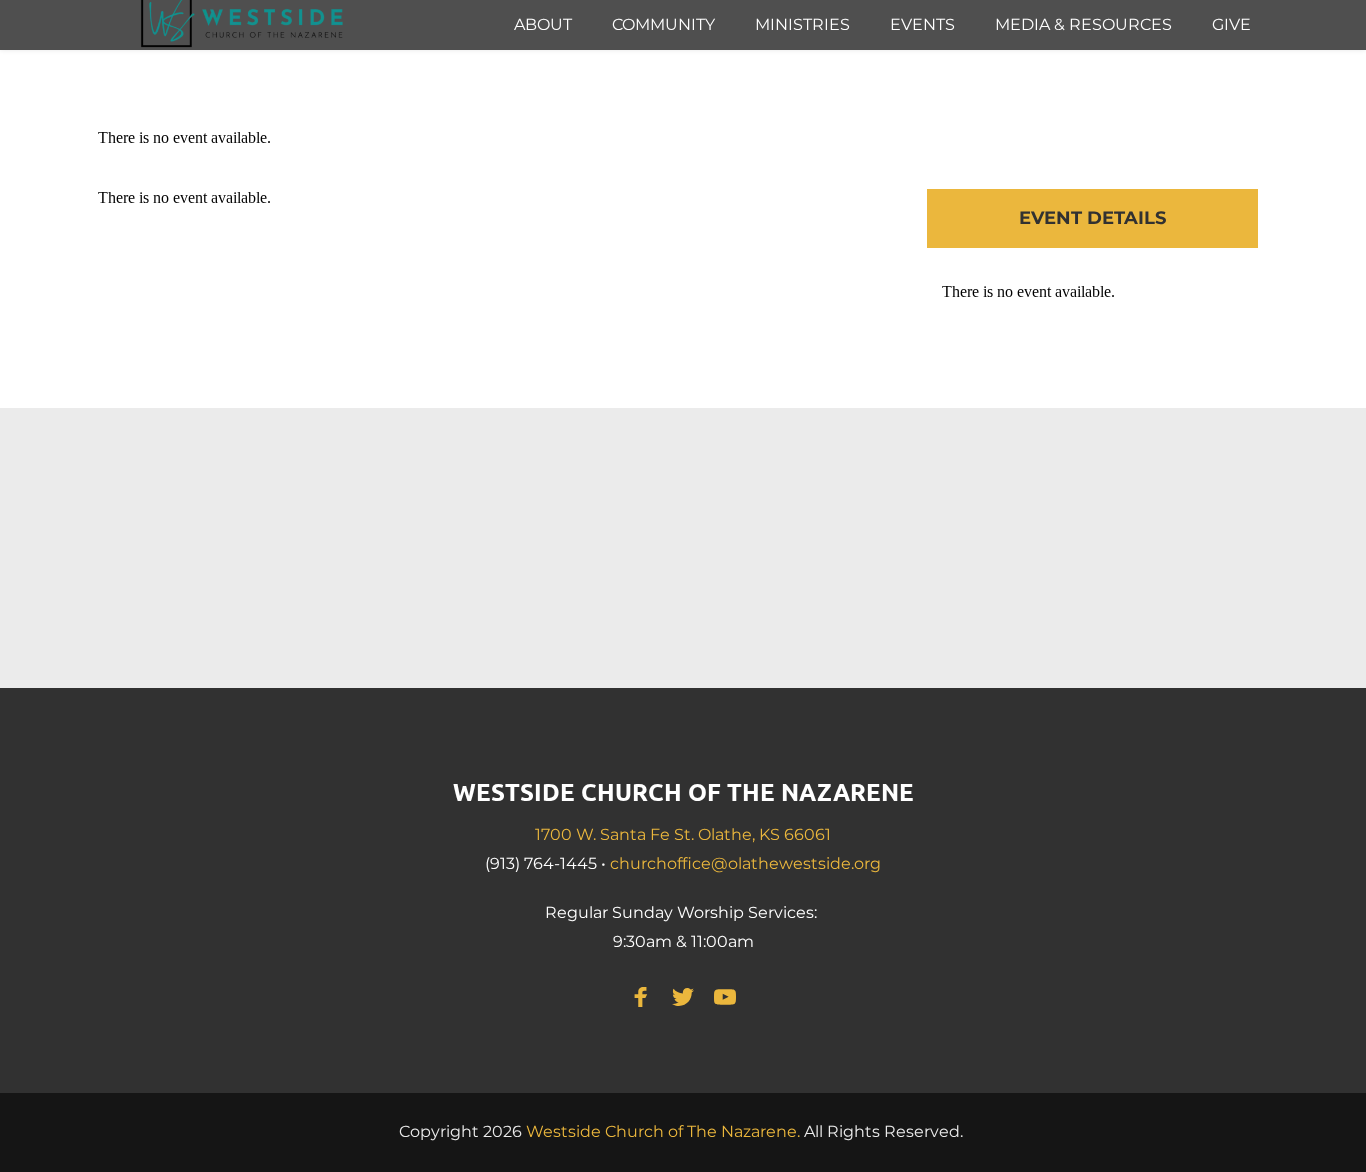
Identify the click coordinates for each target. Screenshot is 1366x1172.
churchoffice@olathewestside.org (745, 863)
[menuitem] (543, 25)
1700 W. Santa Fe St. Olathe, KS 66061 (683, 834)
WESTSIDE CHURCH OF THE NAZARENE (683, 791)
